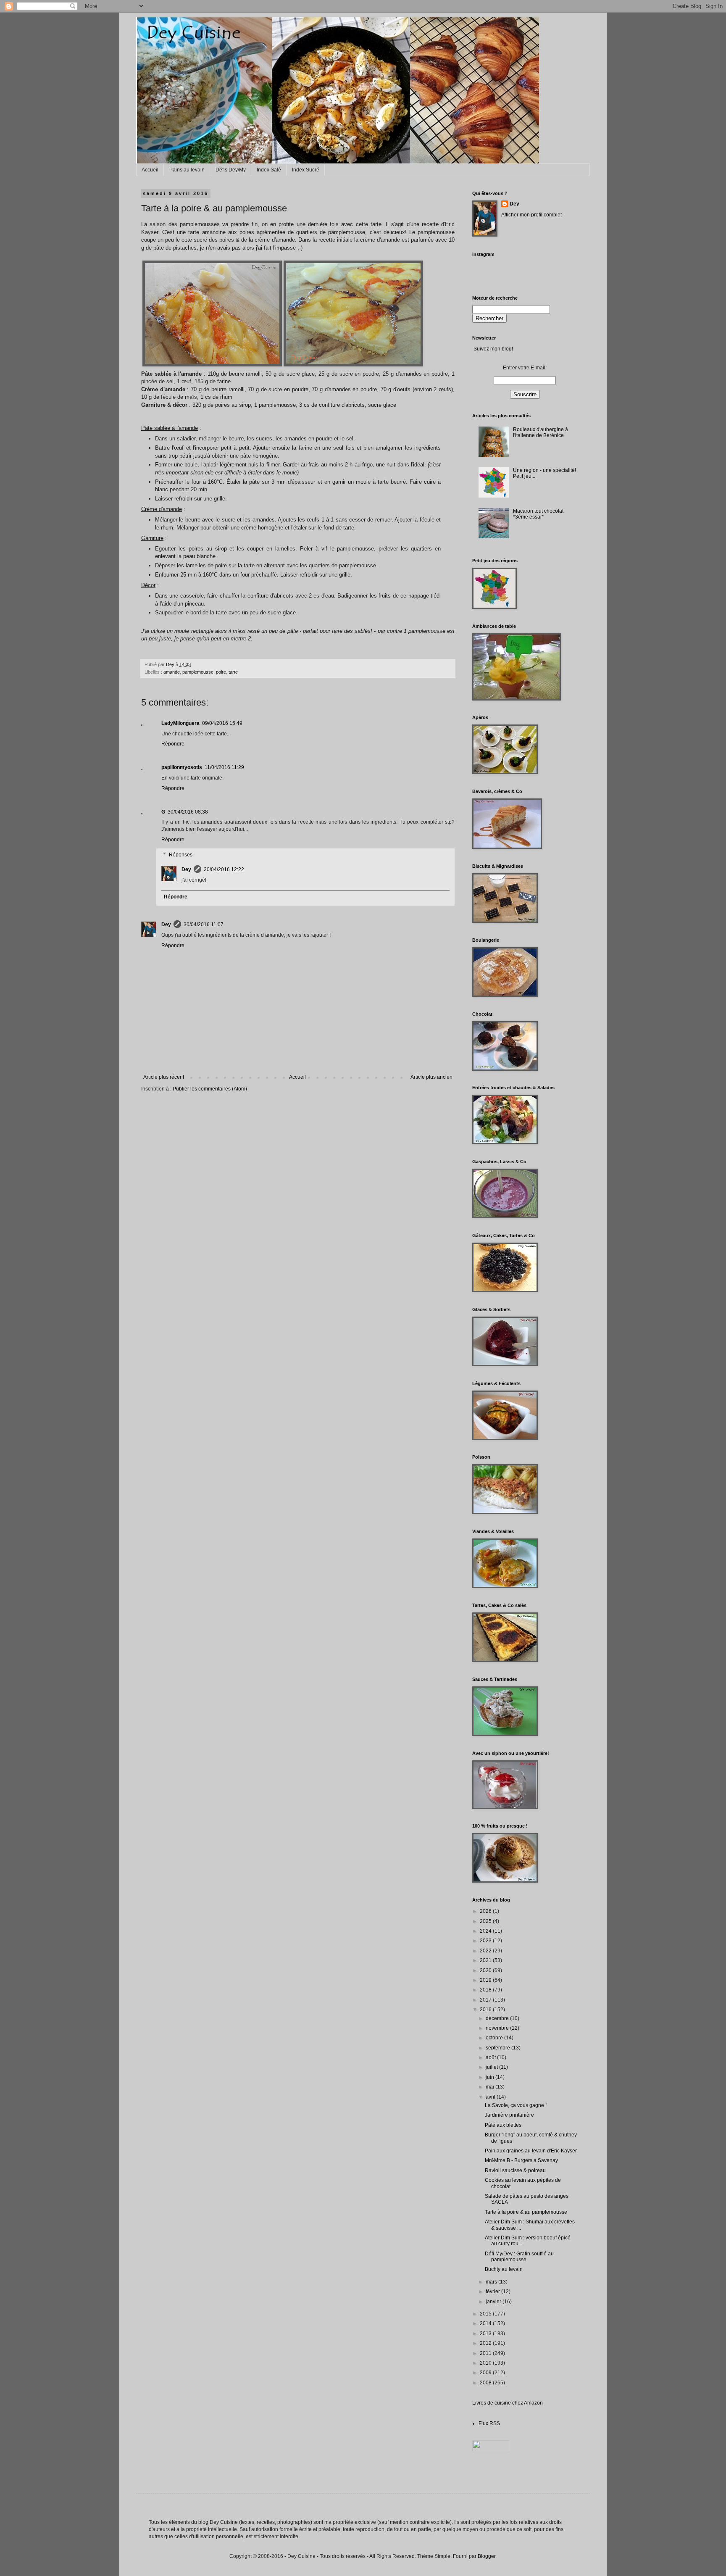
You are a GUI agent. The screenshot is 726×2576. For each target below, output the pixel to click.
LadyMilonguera (180, 723)
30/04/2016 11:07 (204, 925)
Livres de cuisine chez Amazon (508, 2403)
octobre (495, 2038)
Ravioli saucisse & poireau (515, 2170)
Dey (186, 869)
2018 (486, 1990)
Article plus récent (164, 1077)
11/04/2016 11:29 (224, 767)
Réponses (181, 855)
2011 (486, 2353)
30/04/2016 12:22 (224, 869)
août (491, 2057)
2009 (486, 2373)
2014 (486, 2323)
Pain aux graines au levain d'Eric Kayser (531, 2151)
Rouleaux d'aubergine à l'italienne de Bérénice (541, 432)
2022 (486, 1951)
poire (221, 672)
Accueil (150, 170)
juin (491, 2077)
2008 (486, 2383)
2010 (486, 2363)
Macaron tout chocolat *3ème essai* (538, 514)
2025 (486, 1921)
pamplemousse (198, 672)
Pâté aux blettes (503, 2125)
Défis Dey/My (231, 170)
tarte (233, 672)
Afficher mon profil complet (531, 215)
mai (491, 2087)
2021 (486, 1960)
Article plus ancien (431, 1077)
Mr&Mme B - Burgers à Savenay (521, 2160)
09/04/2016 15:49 (222, 723)
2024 (486, 1931)
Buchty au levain (504, 2269)
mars (492, 2282)
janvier (494, 2302)
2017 (486, 2000)
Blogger (487, 2556)
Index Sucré (306, 170)
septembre (498, 2048)
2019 (486, 1980)
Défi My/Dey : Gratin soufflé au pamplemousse (519, 2257)
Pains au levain (187, 170)
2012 (486, 2343)
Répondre (173, 744)
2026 (486, 1911)
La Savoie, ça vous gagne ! (516, 2105)
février (493, 2292)
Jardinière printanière (509, 2115)
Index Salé (269, 170)
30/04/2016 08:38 (188, 812)
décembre (498, 2018)
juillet (492, 2067)
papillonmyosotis (182, 767)
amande (172, 672)
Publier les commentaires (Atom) (210, 1089)
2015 (486, 2314)
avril (491, 2097)
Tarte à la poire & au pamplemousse (526, 2212)
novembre (498, 2028)
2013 (486, 2334)
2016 (486, 2010)
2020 (486, 1970)
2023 (486, 1941)
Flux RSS (489, 2423)
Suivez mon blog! (493, 349)
